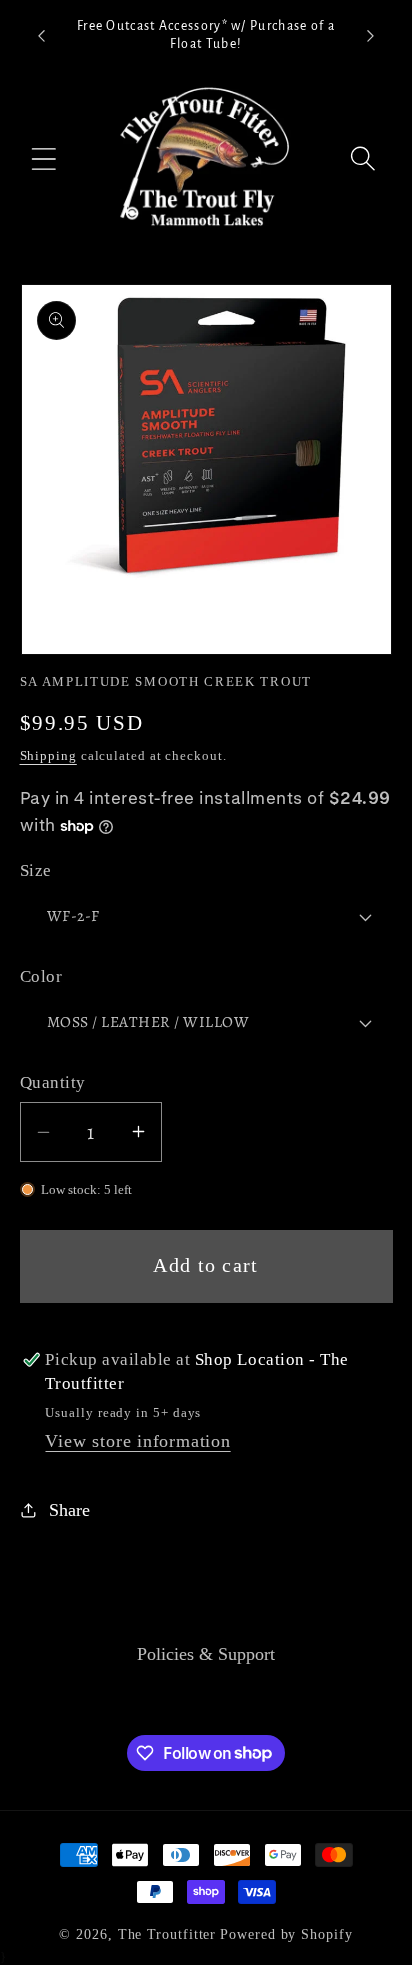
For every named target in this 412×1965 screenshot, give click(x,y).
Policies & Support (206, 1654)
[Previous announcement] (42, 36)
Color (41, 976)
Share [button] (69, 1510)
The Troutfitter (167, 1934)
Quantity (53, 1082)
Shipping (48, 755)
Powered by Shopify (286, 1934)
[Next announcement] (371, 36)
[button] (44, 158)
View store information (137, 1441)
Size (36, 870)
